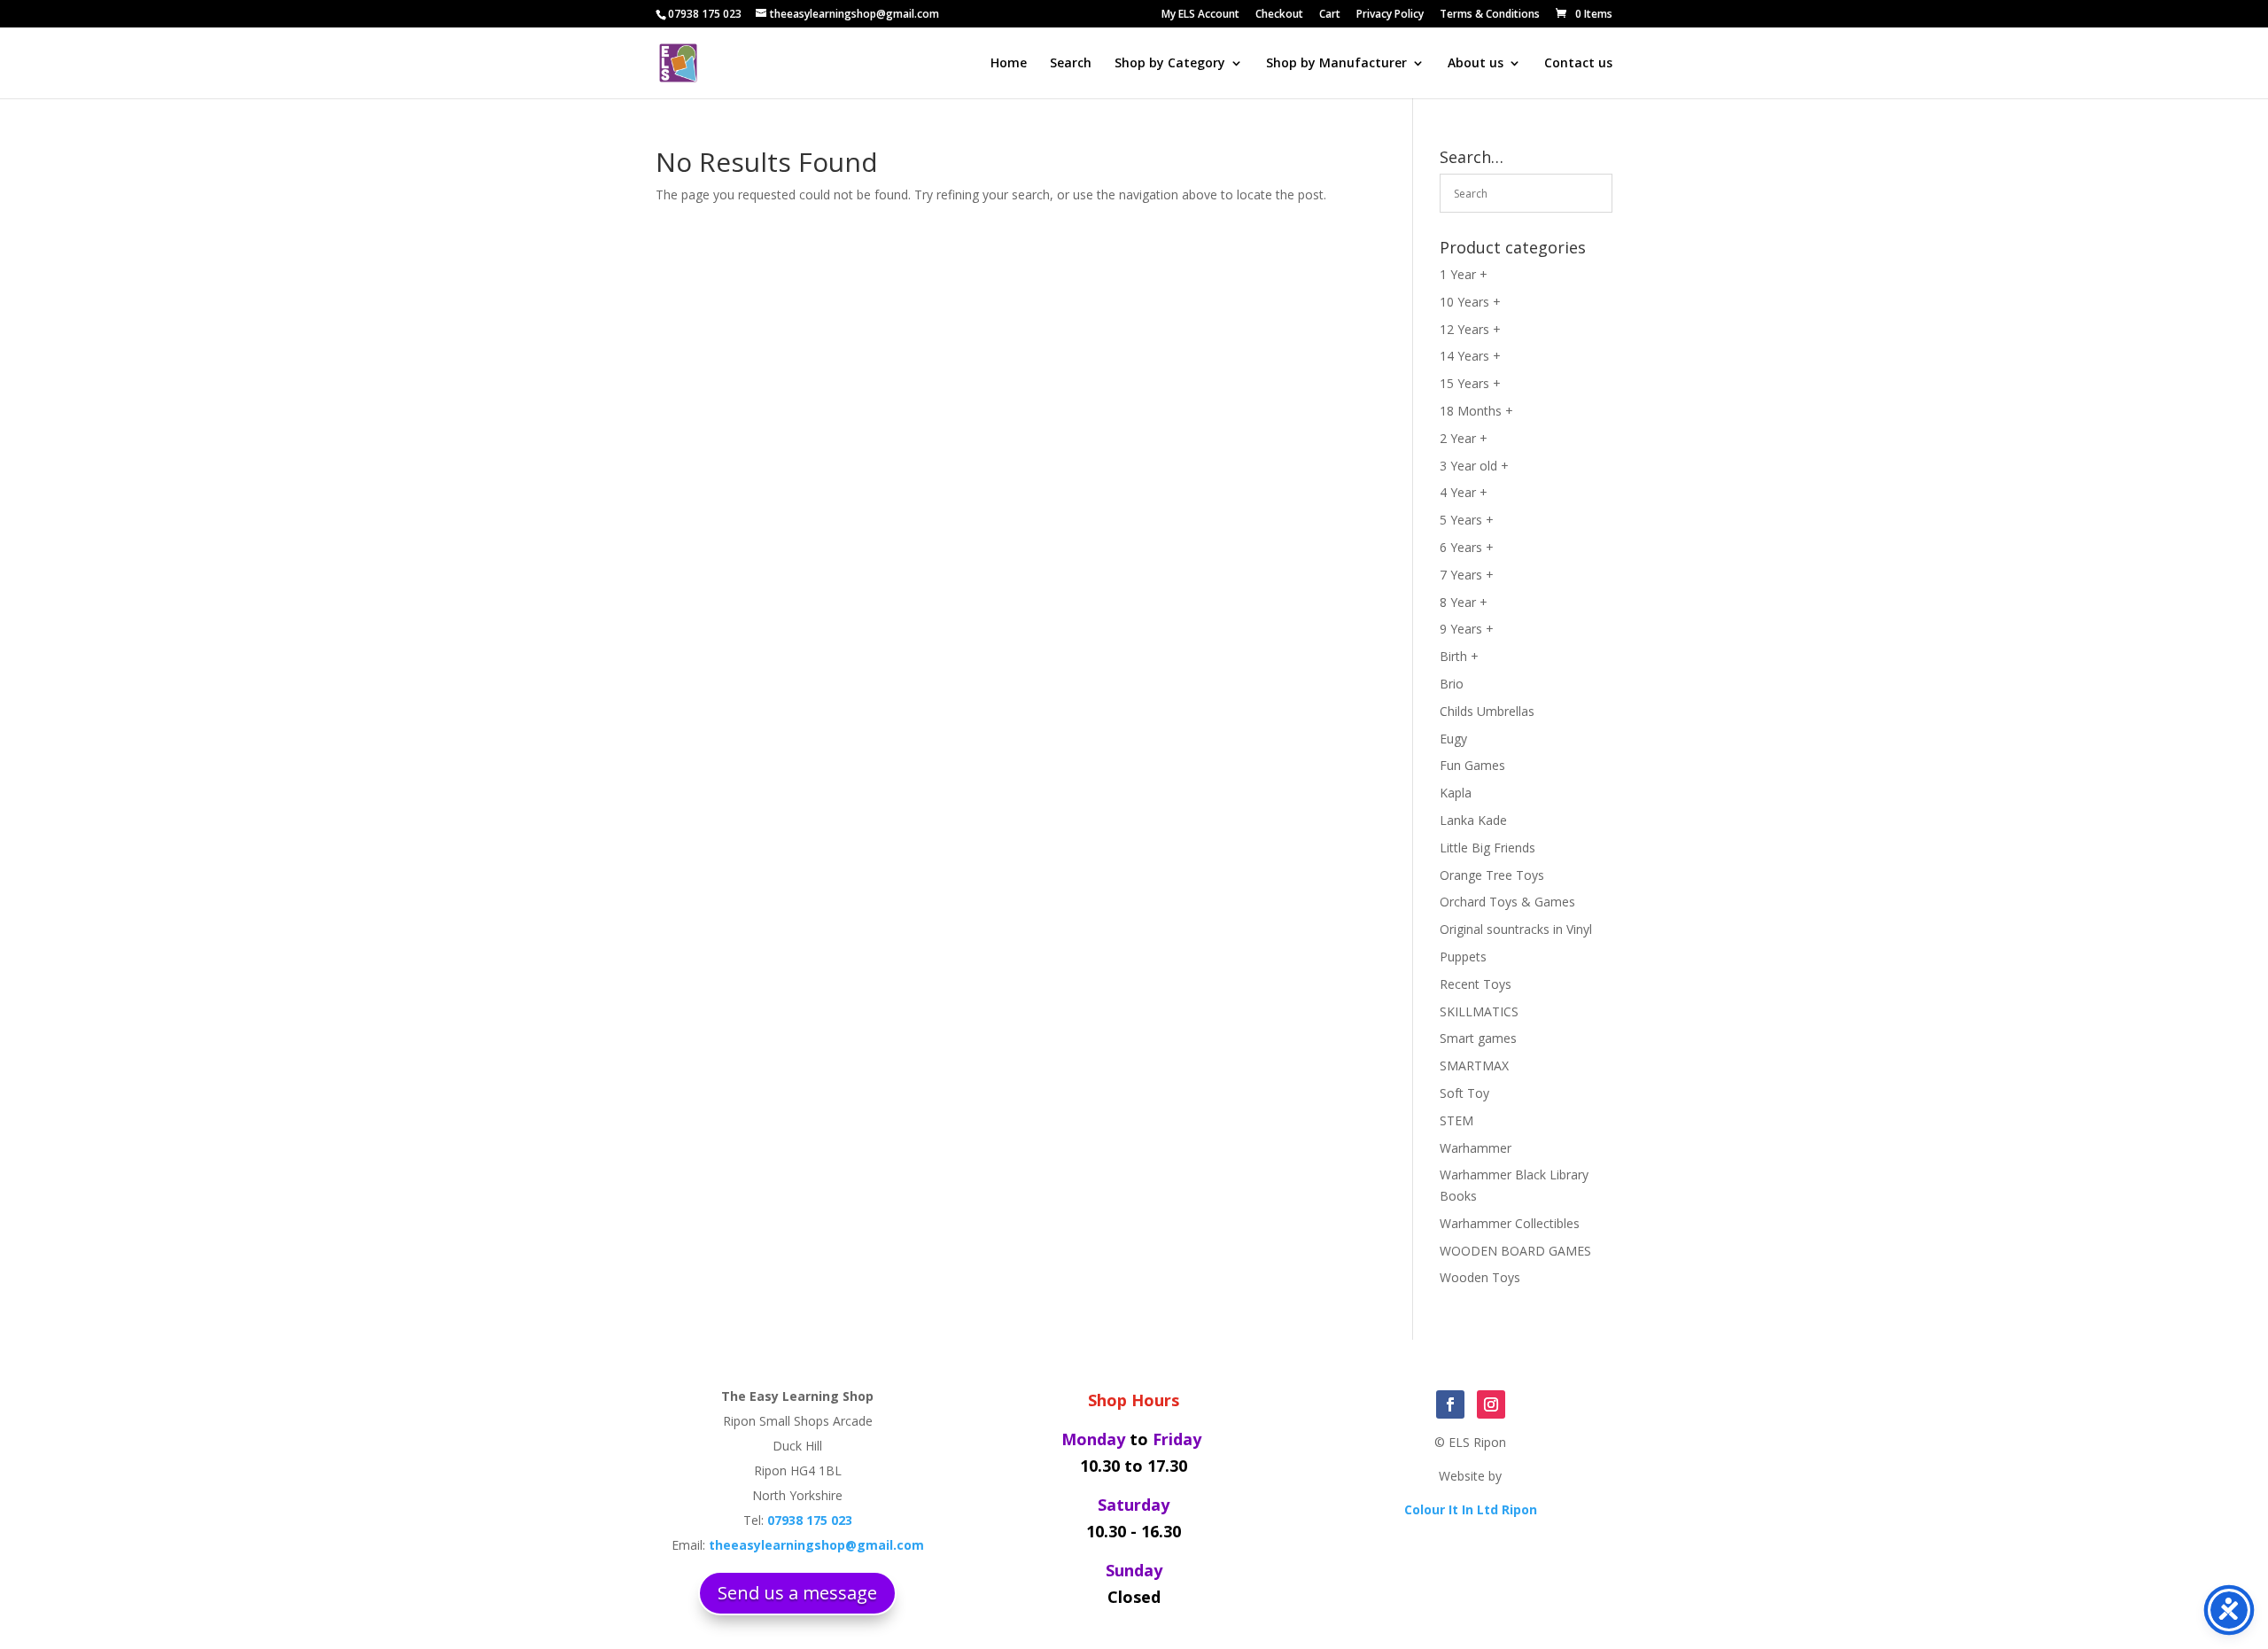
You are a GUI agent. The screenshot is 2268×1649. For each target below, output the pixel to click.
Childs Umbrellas (1487, 711)
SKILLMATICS (1479, 1011)
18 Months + (1476, 411)
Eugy (1453, 739)
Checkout (1279, 15)
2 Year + (1464, 438)
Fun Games (1472, 765)
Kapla (1456, 793)
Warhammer (1476, 1148)
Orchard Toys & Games (1507, 902)
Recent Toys (1476, 984)
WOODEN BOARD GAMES (1515, 1251)
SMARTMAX (1474, 1066)
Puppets (1463, 957)
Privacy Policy (1390, 15)
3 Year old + (1474, 466)
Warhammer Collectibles (1510, 1223)
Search (1071, 64)
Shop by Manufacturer (1336, 64)
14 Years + (1470, 356)
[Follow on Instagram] (1491, 1404)
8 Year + (1464, 602)
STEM (1456, 1120)
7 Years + (1467, 575)
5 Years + (1467, 520)
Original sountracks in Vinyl (1516, 929)
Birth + (1459, 656)
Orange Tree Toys (1492, 875)
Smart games (1478, 1038)
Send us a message (797, 1593)
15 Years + (1470, 383)
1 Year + (1464, 274)
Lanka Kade (1473, 820)
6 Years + (1467, 547)
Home (1009, 64)
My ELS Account (1200, 15)
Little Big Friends (1487, 848)
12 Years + (1470, 329)
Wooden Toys (1480, 1277)
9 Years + (1467, 629)
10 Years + (1470, 302)
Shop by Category (1170, 64)
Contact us (1578, 64)
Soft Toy (1464, 1093)
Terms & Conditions (1490, 15)
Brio (1452, 684)
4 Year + (1464, 492)
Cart (1330, 15)
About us (1476, 64)
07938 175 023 (705, 14)
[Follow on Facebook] (1450, 1404)
